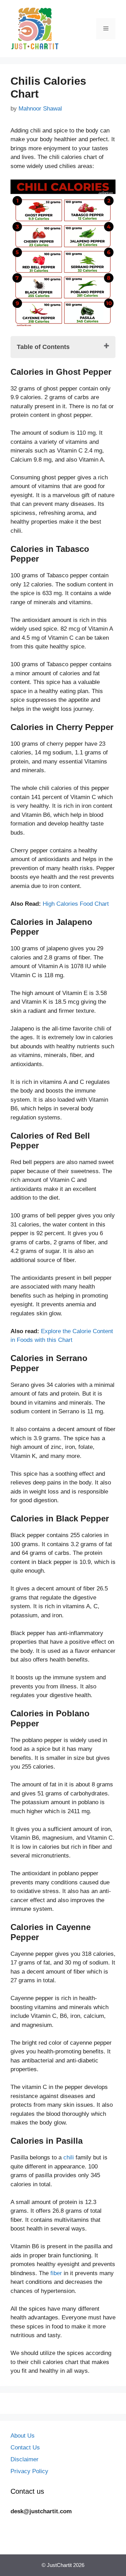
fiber (57, 2273)
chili (69, 2157)
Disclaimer (24, 2459)
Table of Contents (43, 347)
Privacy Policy (29, 2471)
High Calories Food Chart (76, 904)
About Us (23, 2436)
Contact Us (25, 2448)
